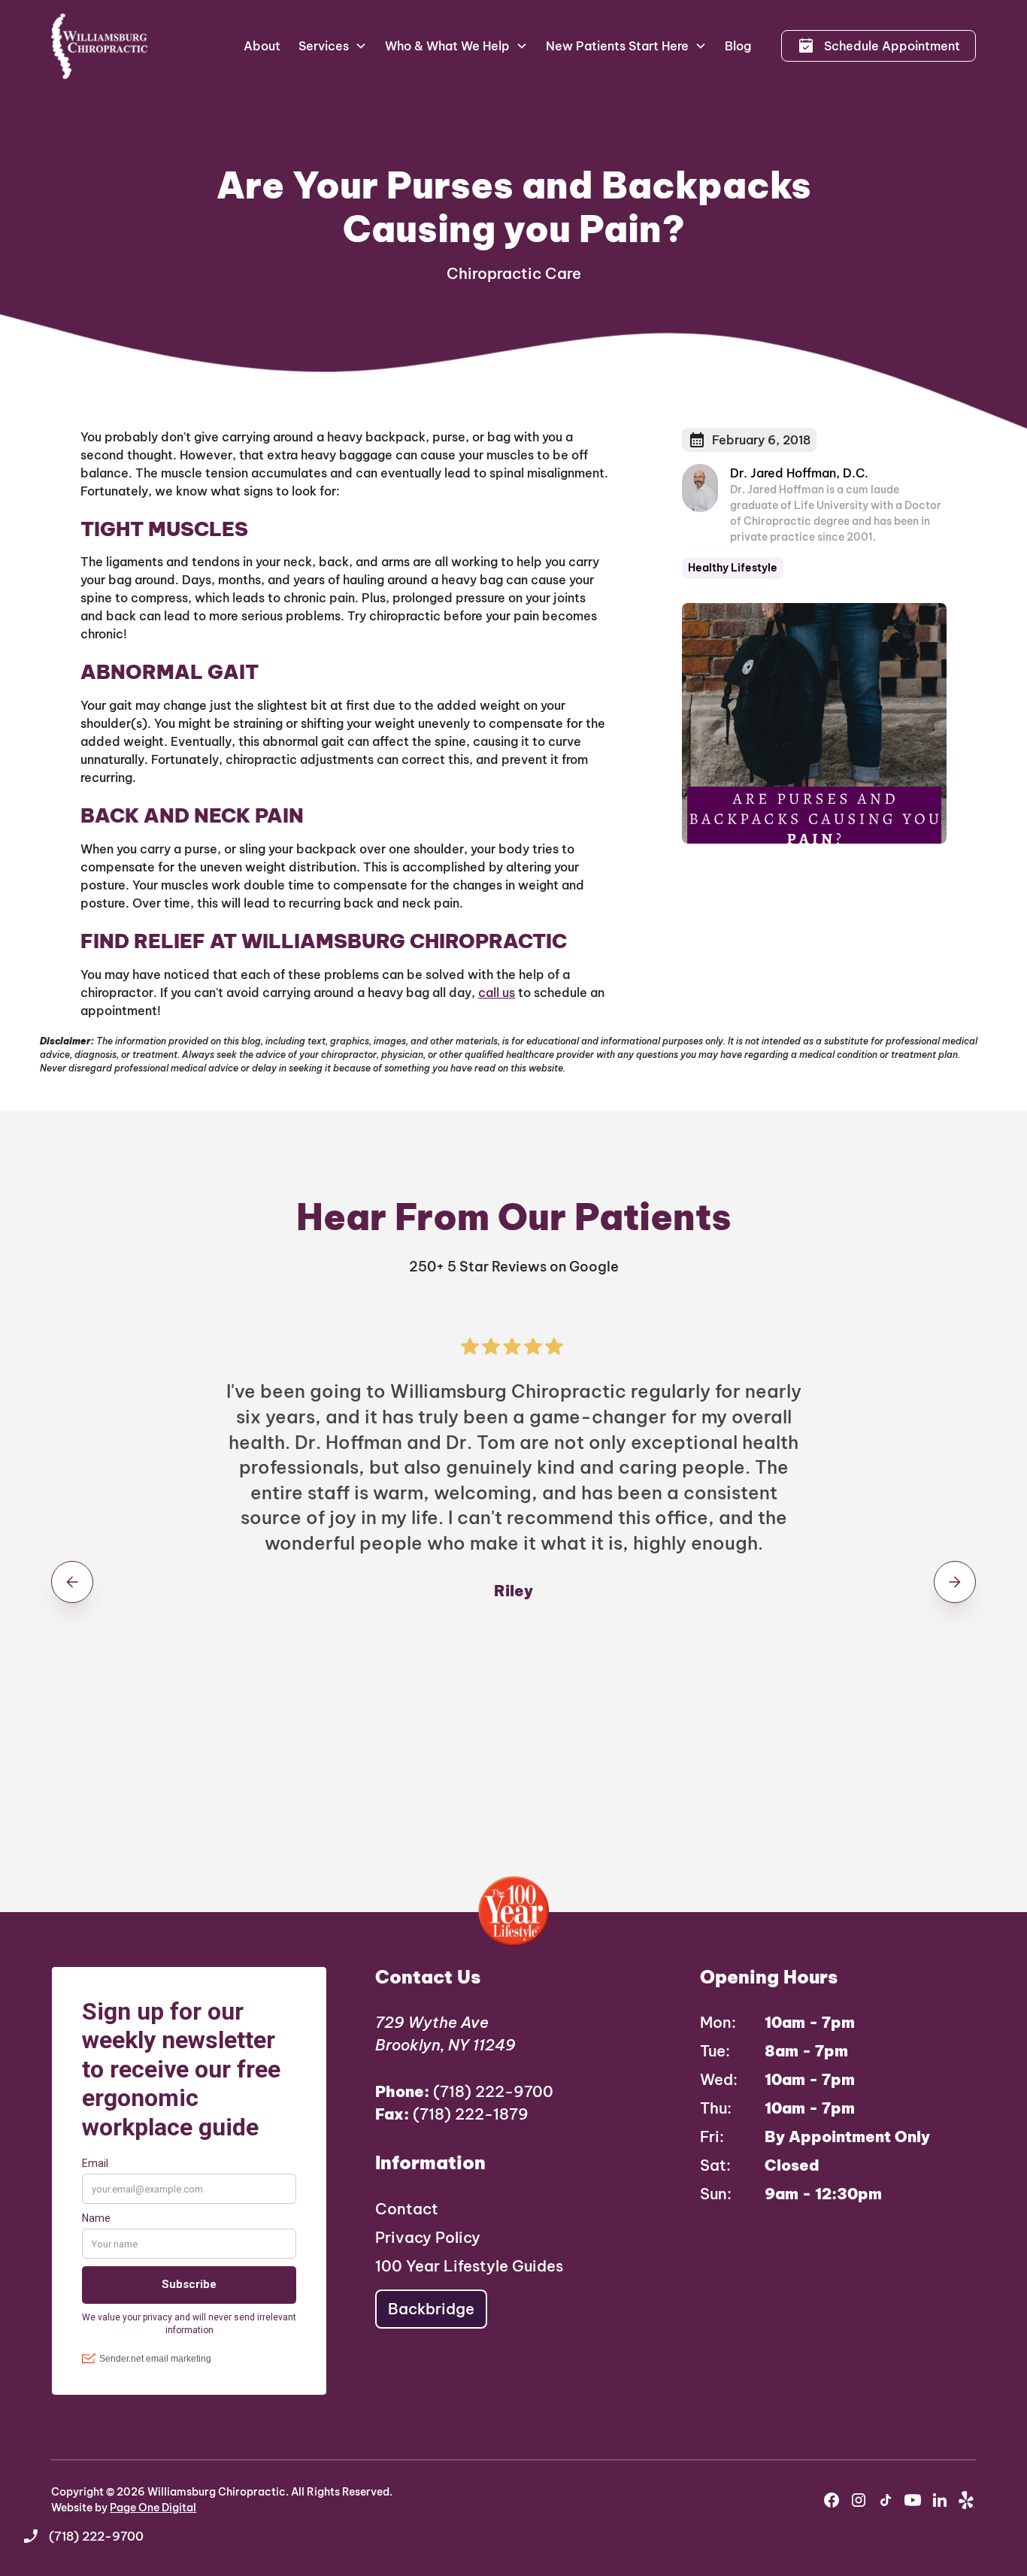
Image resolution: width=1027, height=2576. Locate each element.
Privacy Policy (428, 2237)
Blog (738, 46)
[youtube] (913, 2500)
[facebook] (832, 2500)
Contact (407, 2209)
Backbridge (431, 2309)
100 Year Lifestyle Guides (469, 2266)
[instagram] (859, 2500)
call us (497, 993)
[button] (333, 46)
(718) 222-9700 (464, 2091)
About (262, 46)
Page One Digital (153, 2508)
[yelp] (967, 2500)
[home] (100, 46)
